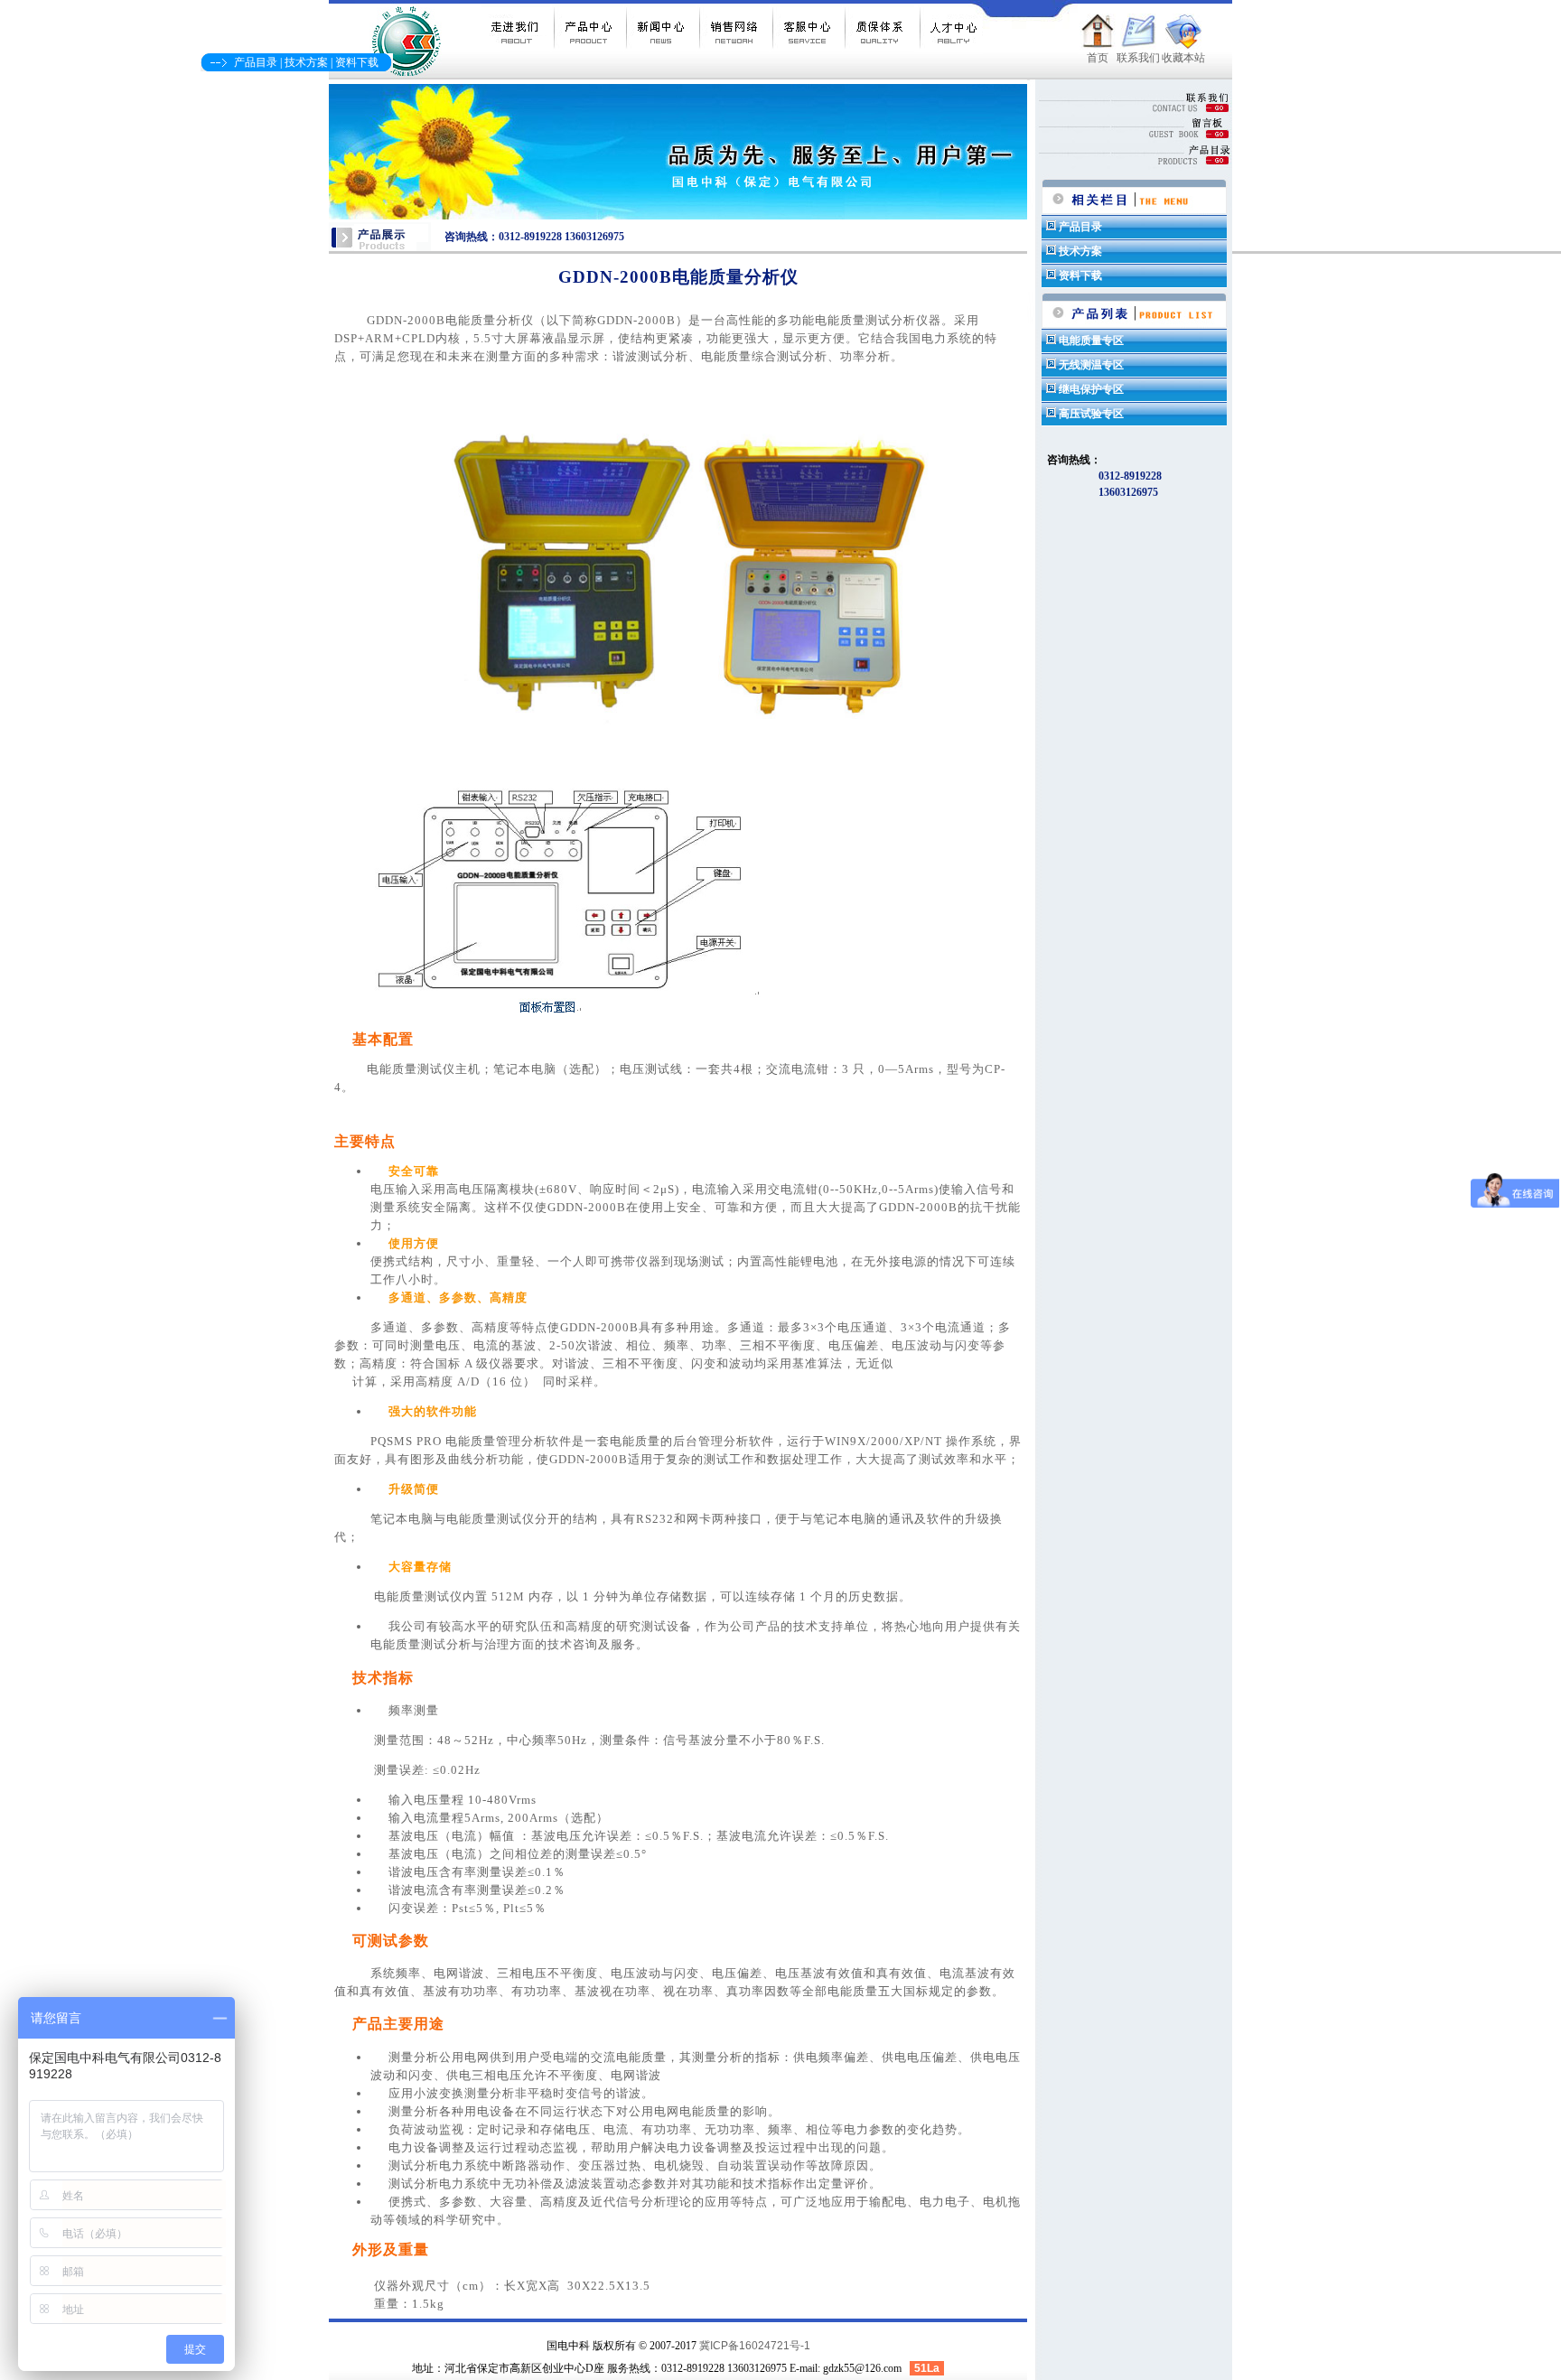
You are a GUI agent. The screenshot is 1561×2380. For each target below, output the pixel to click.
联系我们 (1138, 58)
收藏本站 (1183, 58)
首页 (1098, 58)
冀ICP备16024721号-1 (755, 2346)
